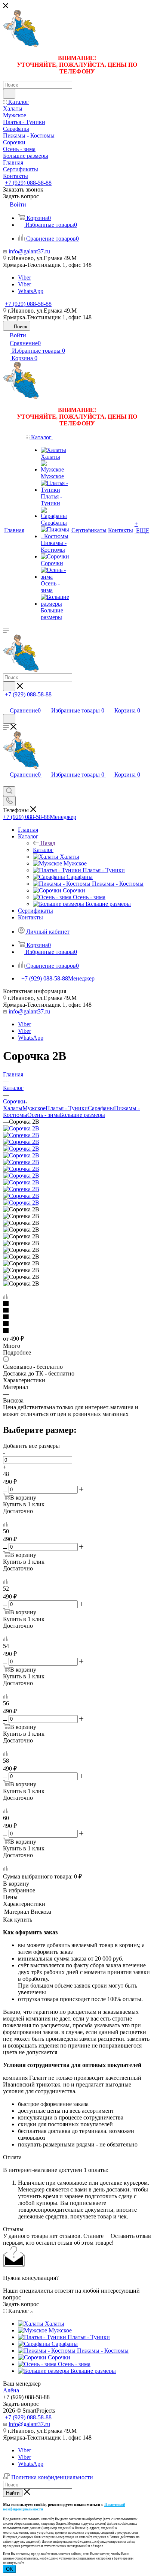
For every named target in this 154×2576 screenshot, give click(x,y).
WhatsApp (31, 291)
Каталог (43, 850)
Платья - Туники (67, 1108)
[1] (77, 1304)
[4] (77, 1324)
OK (10, 2569)
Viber (24, 278)
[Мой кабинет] (6, 703)
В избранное (19, 1890)
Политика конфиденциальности (52, 2477)
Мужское (34, 1108)
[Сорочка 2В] (21, 1128)
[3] (77, 1317)
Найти (13, 2493)
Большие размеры (82, 1115)
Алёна (11, 2390)
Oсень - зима (44, 1115)
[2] (77, 1311)
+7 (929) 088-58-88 (28, 183)
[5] (77, 1331)
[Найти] (9, 94)
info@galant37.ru (29, 251)
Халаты (13, 1108)
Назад (48, 843)
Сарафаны (101, 1108)
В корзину (16, 1884)
